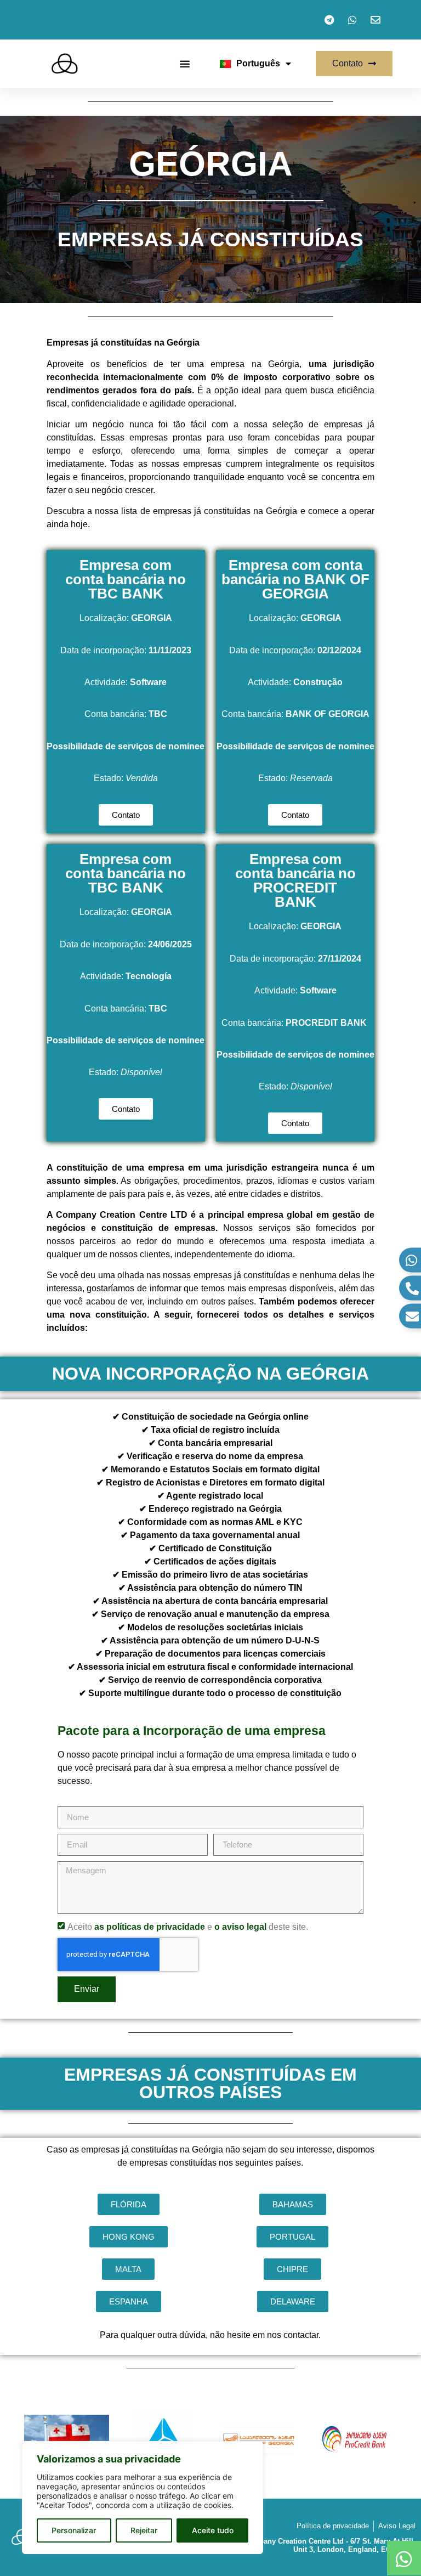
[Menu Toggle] (185, 64)
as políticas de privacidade (150, 1927)
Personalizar (74, 2530)
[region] (143, 2498)
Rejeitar (144, 2530)
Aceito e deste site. (188, 1927)
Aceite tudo (213, 2530)
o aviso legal (240, 1927)
